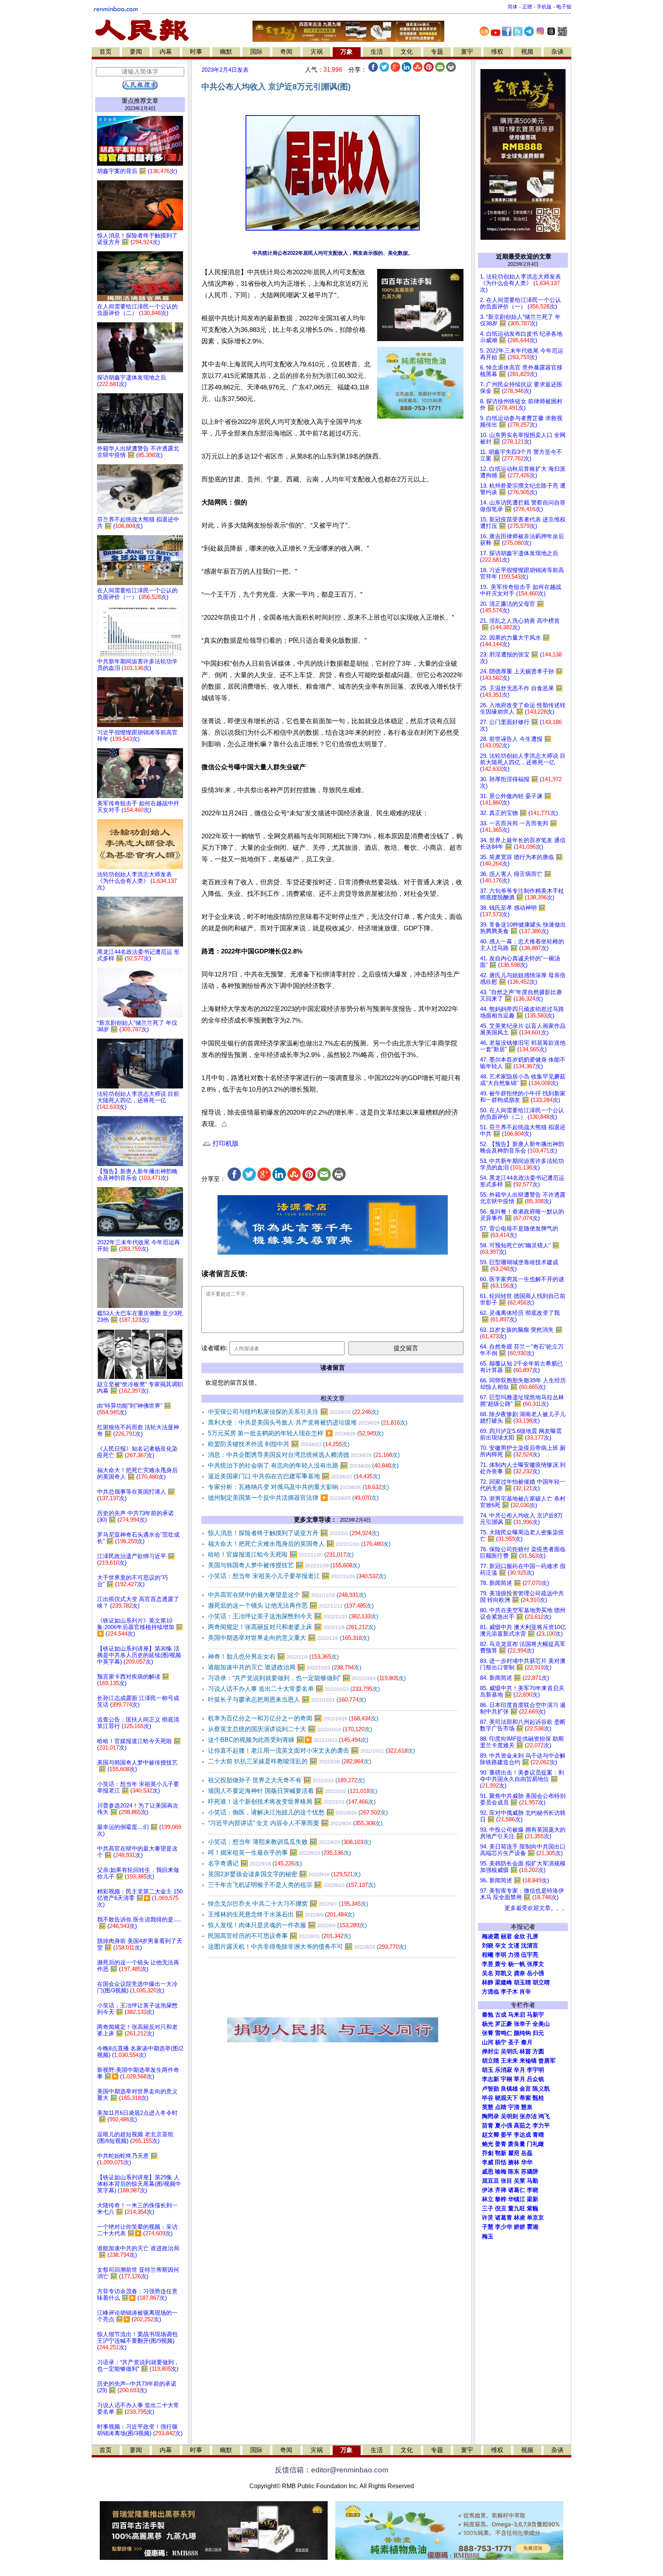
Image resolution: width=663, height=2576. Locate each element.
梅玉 (488, 2236)
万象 (346, 52)
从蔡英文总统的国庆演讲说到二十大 (290, 1729)
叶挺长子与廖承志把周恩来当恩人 (287, 1699)
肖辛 (525, 1992)
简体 (513, 7)
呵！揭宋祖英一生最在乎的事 (280, 1853)
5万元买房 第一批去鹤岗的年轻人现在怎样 (296, 1433)
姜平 (506, 2135)
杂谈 (557, 52)
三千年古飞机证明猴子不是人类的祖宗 (292, 1885)
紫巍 (533, 2208)
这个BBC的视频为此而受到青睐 (288, 1740)
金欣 (520, 1936)
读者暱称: (214, 1348)
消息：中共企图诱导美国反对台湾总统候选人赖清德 (304, 1455)
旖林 (514, 2162)
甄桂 (538, 2098)
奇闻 (286, 52)
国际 (256, 52)
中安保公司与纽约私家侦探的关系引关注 (293, 1412)
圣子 (514, 2042)
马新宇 (535, 2015)
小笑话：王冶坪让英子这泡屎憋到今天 (293, 1616)
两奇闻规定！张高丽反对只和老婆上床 (292, 1627)
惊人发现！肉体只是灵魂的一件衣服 (287, 1925)
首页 (106, 52)
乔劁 (488, 2153)
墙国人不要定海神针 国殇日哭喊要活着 (293, 1791)
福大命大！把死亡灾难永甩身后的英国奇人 (299, 1544)
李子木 (509, 1992)
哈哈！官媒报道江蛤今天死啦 (281, 1554)
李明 (501, 1955)
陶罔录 (491, 2116)
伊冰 (488, 2190)
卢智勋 (491, 2089)
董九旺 (517, 2208)
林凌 (520, 2218)
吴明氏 (509, 2052)
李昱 (488, 1964)
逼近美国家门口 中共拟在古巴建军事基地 (294, 1476)
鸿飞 (544, 2116)
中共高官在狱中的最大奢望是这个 (287, 1595)
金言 (525, 2089)
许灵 (488, 2218)
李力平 (541, 2126)
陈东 (514, 2172)
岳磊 (527, 2153)
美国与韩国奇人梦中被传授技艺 (284, 1565)
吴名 (488, 1973)
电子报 (564, 7)
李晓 (533, 2190)
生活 (377, 52)
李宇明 (535, 2070)
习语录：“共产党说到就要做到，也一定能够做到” (307, 1678)
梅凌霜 (491, 1936)
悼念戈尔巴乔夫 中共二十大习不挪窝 (288, 1904)
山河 (488, 2042)
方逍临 (491, 1992)
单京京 (535, 2218)
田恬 (501, 2162)
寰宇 (467, 52)
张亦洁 (528, 2116)
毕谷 (488, 2098)
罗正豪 (504, 2024)
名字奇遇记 (255, 1863)
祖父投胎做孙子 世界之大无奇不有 (286, 1780)
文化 (407, 52)
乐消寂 (504, 2070)
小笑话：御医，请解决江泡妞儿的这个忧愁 (298, 1812)
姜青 (501, 2144)
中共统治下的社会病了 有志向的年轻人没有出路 (303, 1465)
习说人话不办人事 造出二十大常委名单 (294, 1689)
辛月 (520, 2070)
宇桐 (506, 2079)
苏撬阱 (530, 2172)
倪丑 (501, 2208)
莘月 (520, 2079)
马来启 (517, 2015)
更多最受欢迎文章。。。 (536, 1908)
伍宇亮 (530, 1955)
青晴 (538, 2135)
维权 (497, 52)
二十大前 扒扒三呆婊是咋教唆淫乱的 (289, 1761)
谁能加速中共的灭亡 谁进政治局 (285, 1667)
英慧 (488, 2107)
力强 (514, 1955)
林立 (488, 2199)
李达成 (522, 2135)
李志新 (491, 2079)
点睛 (501, 2107)
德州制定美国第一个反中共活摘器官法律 (293, 1498)
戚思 (488, 2172)
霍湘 (533, 2227)
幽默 (226, 52)
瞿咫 (514, 2153)
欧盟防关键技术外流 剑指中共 (279, 1444)
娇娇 (520, 2227)
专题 (437, 52)
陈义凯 (541, 2089)
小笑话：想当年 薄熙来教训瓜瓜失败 (289, 1842)
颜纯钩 (522, 2033)
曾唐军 (547, 2061)
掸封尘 (491, 2052)
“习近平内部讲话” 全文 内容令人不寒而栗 (295, 1823)
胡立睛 (491, 2061)
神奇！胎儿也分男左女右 (273, 1657)
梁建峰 (504, 1982)
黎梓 (501, 2199)
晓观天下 (506, 2098)
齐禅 (501, 2190)
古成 (501, 2015)
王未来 (509, 2061)
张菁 (488, 2033)
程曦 (488, 1955)
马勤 (533, 2181)
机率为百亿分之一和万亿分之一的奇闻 (293, 1718)
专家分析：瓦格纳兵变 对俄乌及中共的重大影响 (299, 1487)
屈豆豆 (491, 2181)
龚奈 (520, 1973)
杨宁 (501, 2042)
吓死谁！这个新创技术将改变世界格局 (292, 1802)
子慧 (488, 2227)
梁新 (533, 2199)
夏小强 (504, 2126)
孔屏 (533, 1936)
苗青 (488, 2126)
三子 (488, 2208)
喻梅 (501, 2172)
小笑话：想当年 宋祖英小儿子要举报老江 (297, 1576)
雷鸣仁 (504, 2033)
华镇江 (517, 2199)
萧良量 (517, 2144)
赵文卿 (491, 2135)
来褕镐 (528, 2061)
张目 (506, 2181)
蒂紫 (525, 2098)
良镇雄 (509, 2089)
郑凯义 (504, 1973)
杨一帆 (517, 1964)
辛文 (501, 1946)
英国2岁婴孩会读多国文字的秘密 (284, 1874)
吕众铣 (535, 2079)
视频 (527, 52)
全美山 (541, 2024)
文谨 (514, 1946)
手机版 (544, 7)
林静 (488, 1982)
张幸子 (522, 2024)
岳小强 (535, 1973)
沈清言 (530, 1946)
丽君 (506, 1936)
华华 (527, 2162)
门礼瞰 (535, 2144)
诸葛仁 (517, 2190)
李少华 (504, 2227)
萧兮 (501, 1964)
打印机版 (225, 1144)
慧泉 (527, 2107)
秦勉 (488, 2015)
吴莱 (520, 2181)
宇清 (514, 2107)
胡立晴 (541, 1982)
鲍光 (488, 2144)
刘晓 (488, 1946)
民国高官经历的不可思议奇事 (280, 1936)
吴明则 (509, 2116)
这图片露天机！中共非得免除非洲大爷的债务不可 (307, 1947)
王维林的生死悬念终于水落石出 (281, 1914)
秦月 (527, 2042)
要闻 (136, 52)
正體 (527, 7)
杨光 (488, 2024)
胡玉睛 (522, 1982)
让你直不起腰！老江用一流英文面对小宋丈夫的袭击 (312, 1751)
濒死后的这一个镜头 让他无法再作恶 (291, 1605)
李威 (488, 2162)
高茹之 (522, 2126)
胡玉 (488, 2070)
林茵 (525, 2052)
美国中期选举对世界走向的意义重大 (289, 1638)
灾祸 (317, 52)
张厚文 (535, 1964)
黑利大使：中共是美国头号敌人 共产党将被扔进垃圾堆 (308, 1422)
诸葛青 (504, 2218)
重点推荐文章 (140, 101)
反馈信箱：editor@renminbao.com (331, 2470)
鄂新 (501, 2153)
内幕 (166, 52)
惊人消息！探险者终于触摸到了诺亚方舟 (294, 1533)
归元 (538, 2033)
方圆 (538, 2052)
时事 (196, 52)
